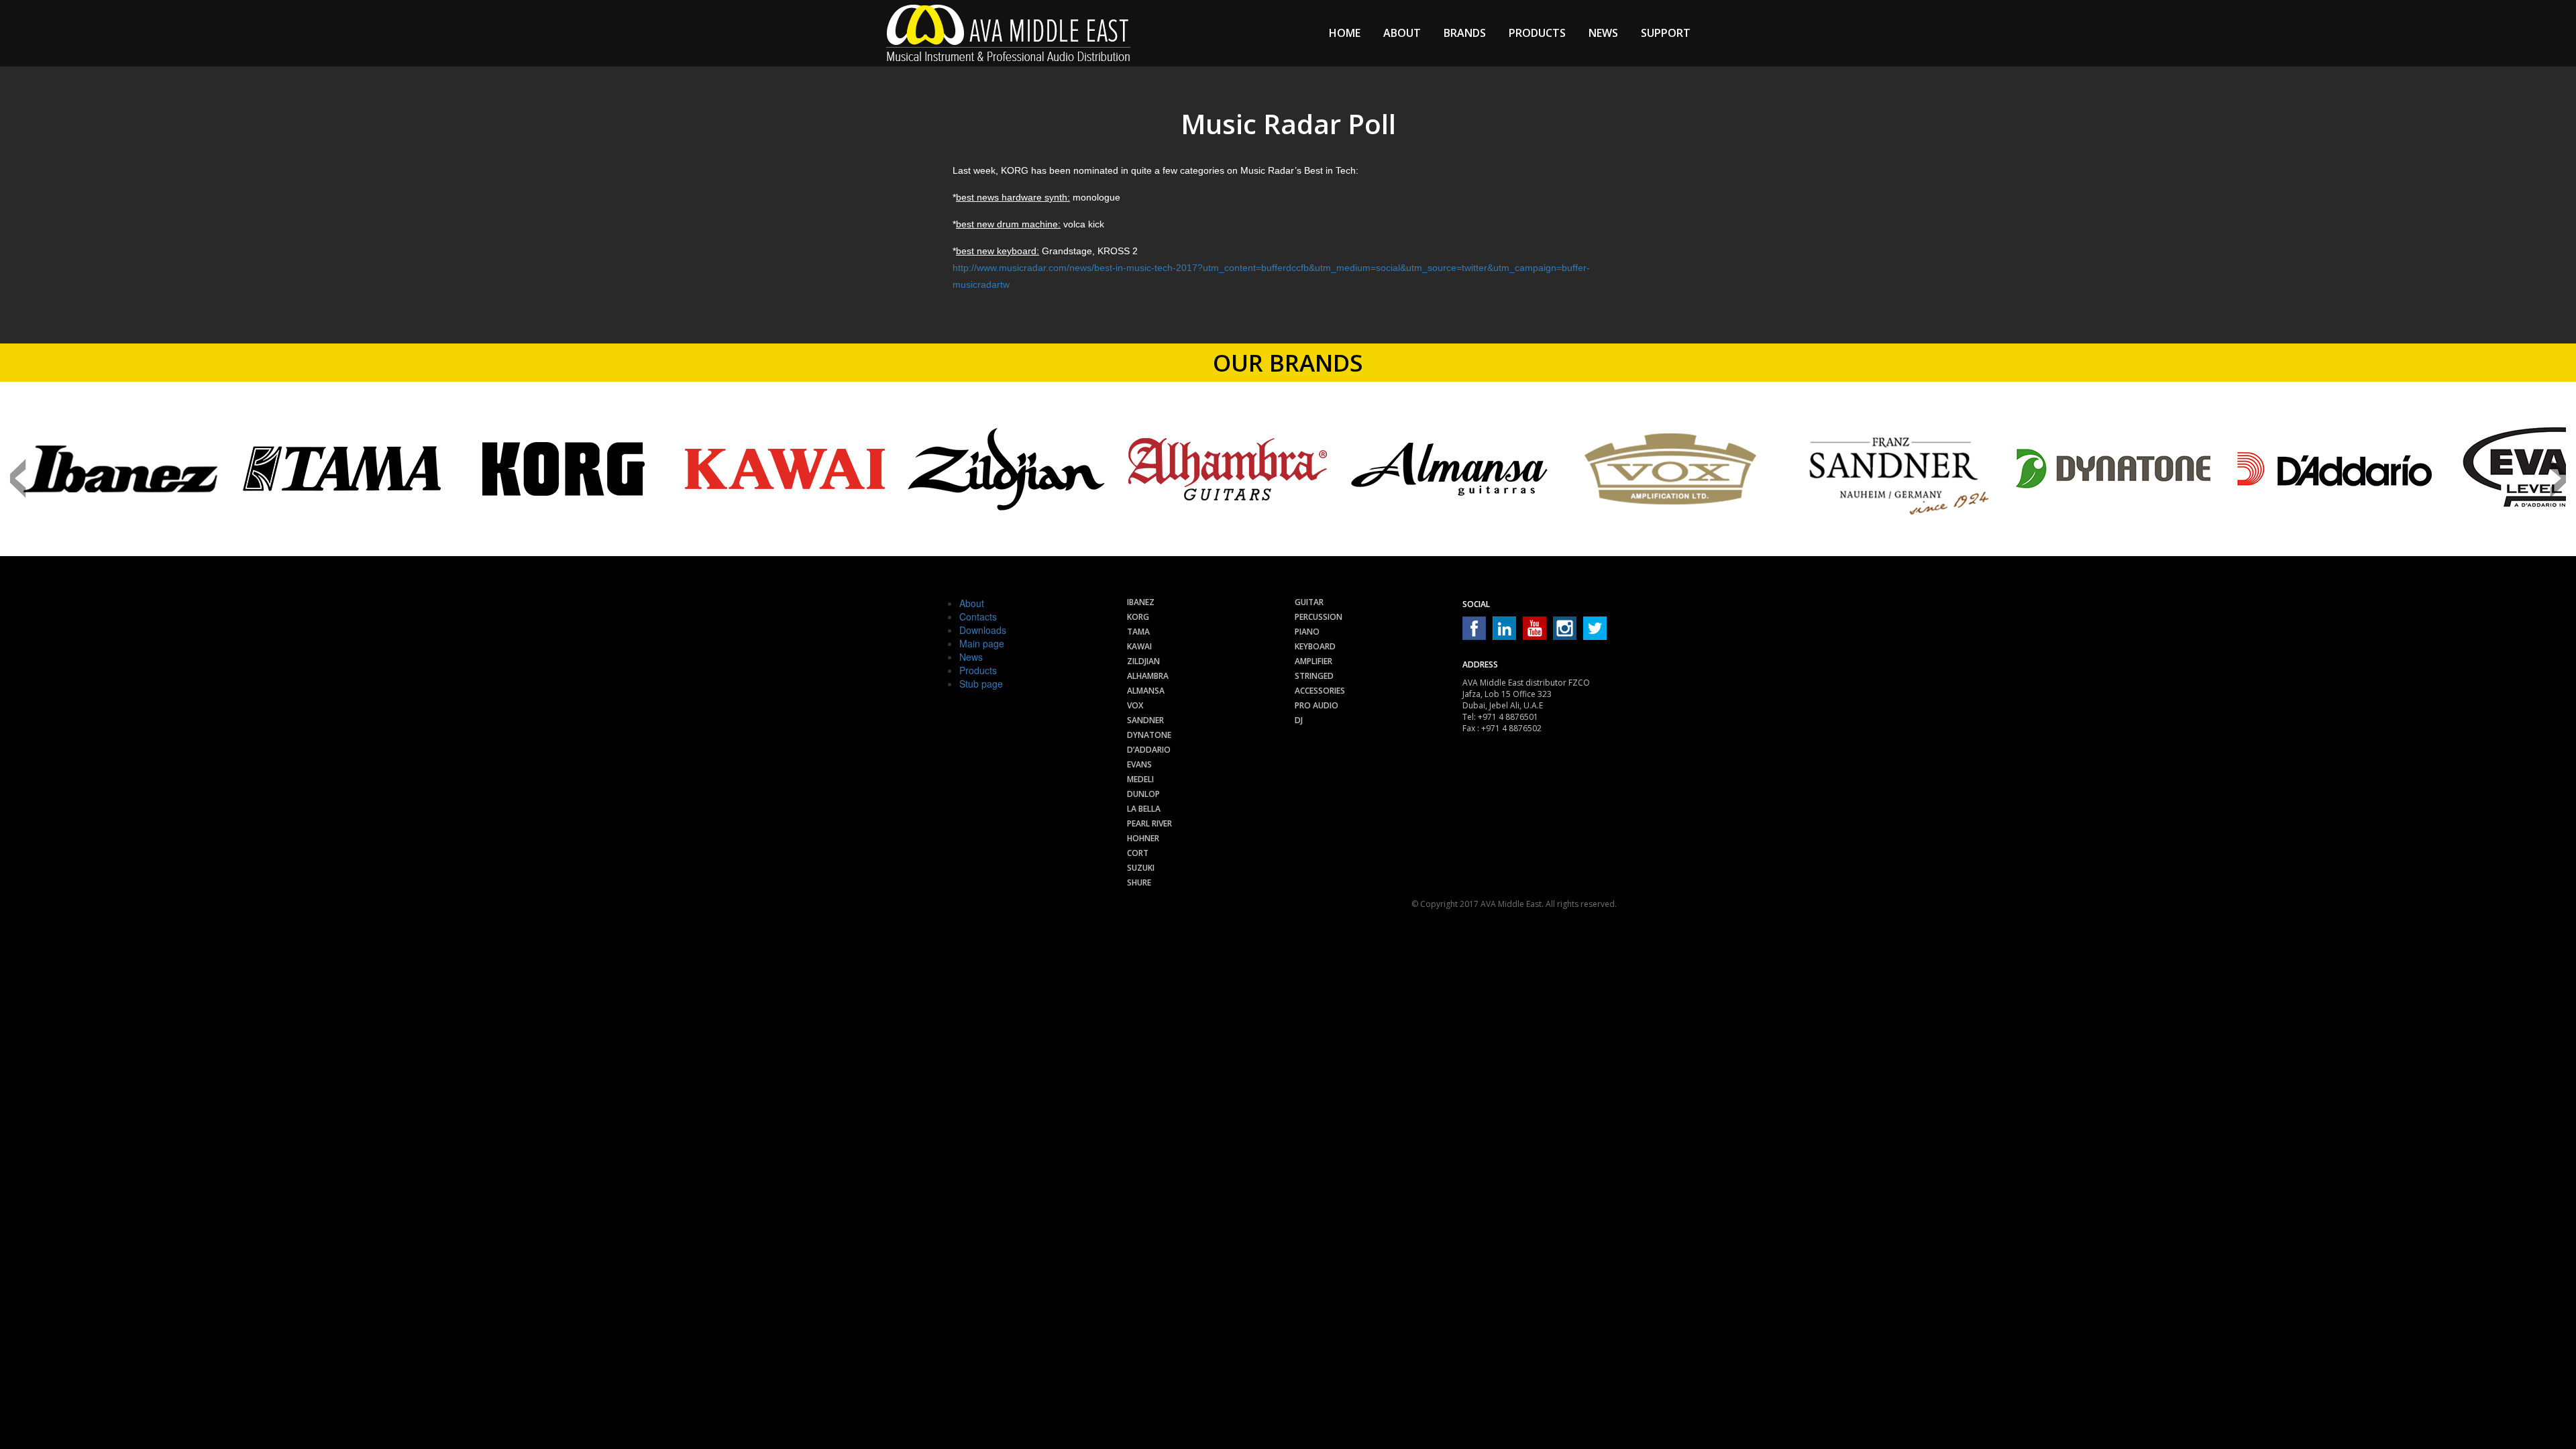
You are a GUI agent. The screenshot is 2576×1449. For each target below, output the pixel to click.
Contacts (978, 616)
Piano (1307, 632)
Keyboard (1315, 646)
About (1402, 33)
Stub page (981, 684)
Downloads (983, 630)
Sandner (1145, 720)
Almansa (1146, 691)
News (1603, 33)
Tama (1138, 632)
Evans (1139, 764)
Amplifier (1313, 661)
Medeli (1140, 779)
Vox (1135, 705)
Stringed (1314, 676)
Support (1666, 33)
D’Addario (1149, 750)
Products (1537, 33)
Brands (1465, 33)
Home (1345, 33)
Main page (982, 643)
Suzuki (1141, 868)
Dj (1299, 720)
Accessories (1320, 691)
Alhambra (1148, 676)
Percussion (1319, 617)
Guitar (1309, 602)
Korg (1138, 617)
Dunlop (1143, 794)
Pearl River (1149, 823)
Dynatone (1149, 735)
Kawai (1139, 646)
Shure (1139, 882)
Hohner (1143, 838)
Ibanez (1141, 602)
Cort (1138, 853)
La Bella (1144, 809)
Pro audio (1317, 705)
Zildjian (1143, 661)
